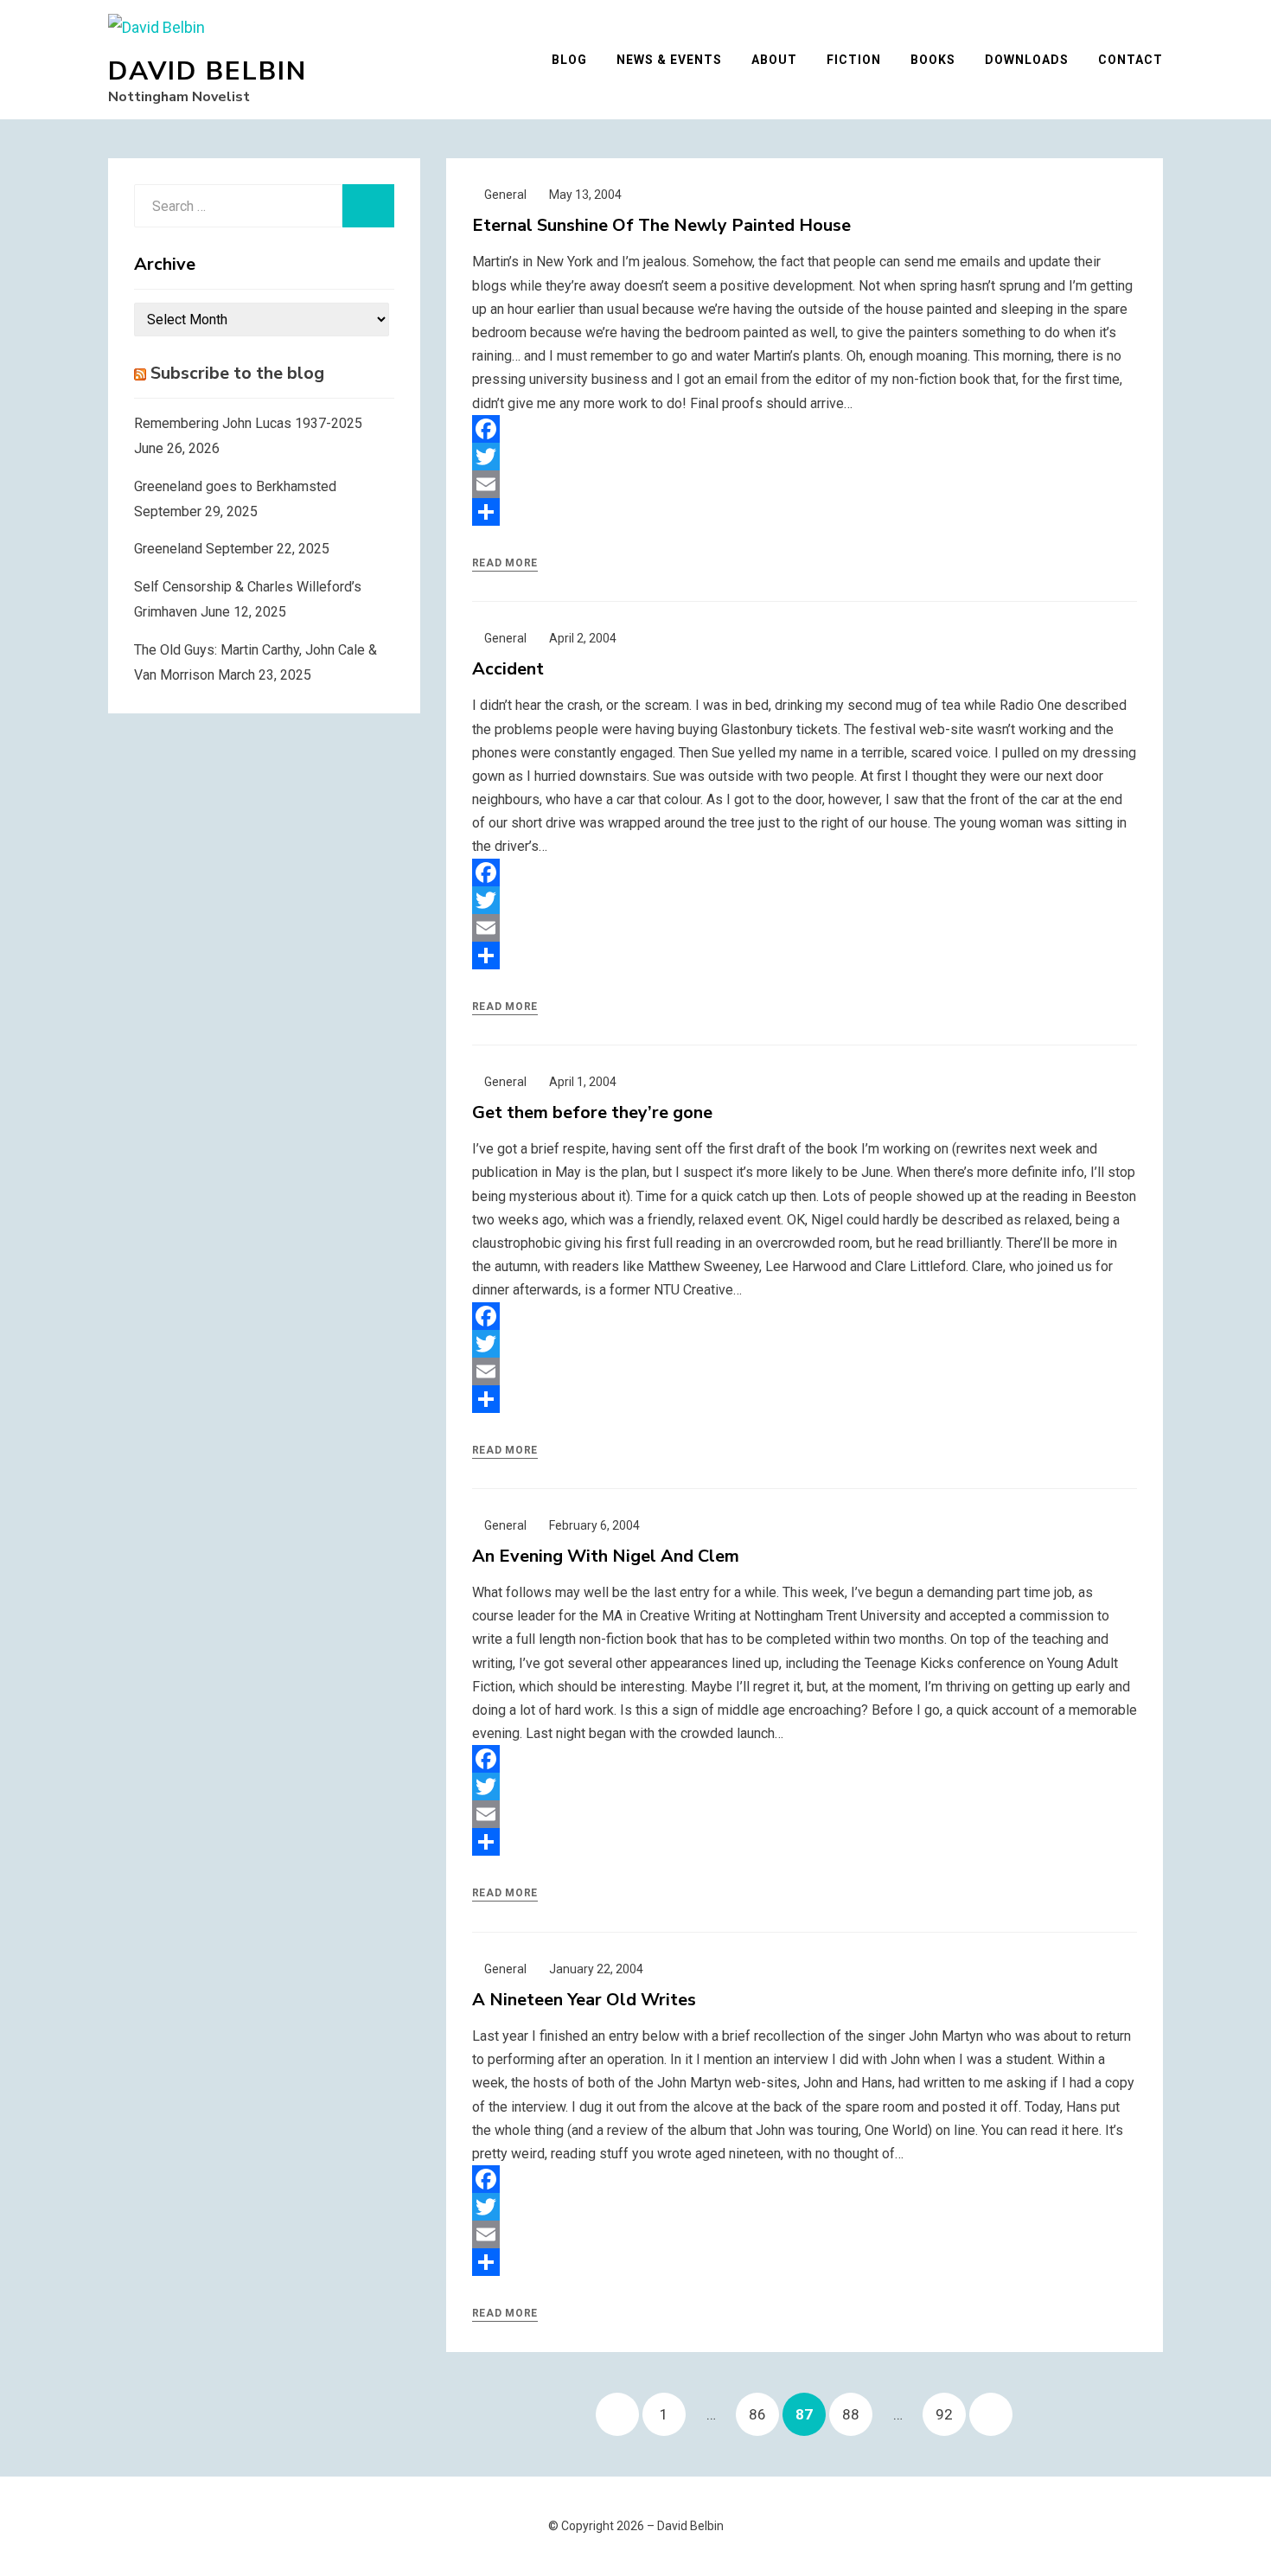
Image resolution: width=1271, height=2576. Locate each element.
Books (933, 60)
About (774, 60)
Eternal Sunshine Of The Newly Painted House (661, 225)
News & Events (669, 60)
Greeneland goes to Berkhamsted (235, 486)
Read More (505, 563)
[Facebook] (805, 429)
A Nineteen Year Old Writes (584, 2000)
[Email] (805, 484)
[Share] (805, 512)
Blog (569, 60)
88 (857, 2414)
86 (763, 2414)
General (505, 195)
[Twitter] (805, 457)
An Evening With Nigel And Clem (606, 1556)
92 (950, 2414)
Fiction (854, 60)
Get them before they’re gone (592, 1112)
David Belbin (208, 71)
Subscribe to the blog (237, 373)
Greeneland (168, 549)
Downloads (1027, 60)
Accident (508, 669)
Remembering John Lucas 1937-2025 (248, 423)
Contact (1130, 60)
